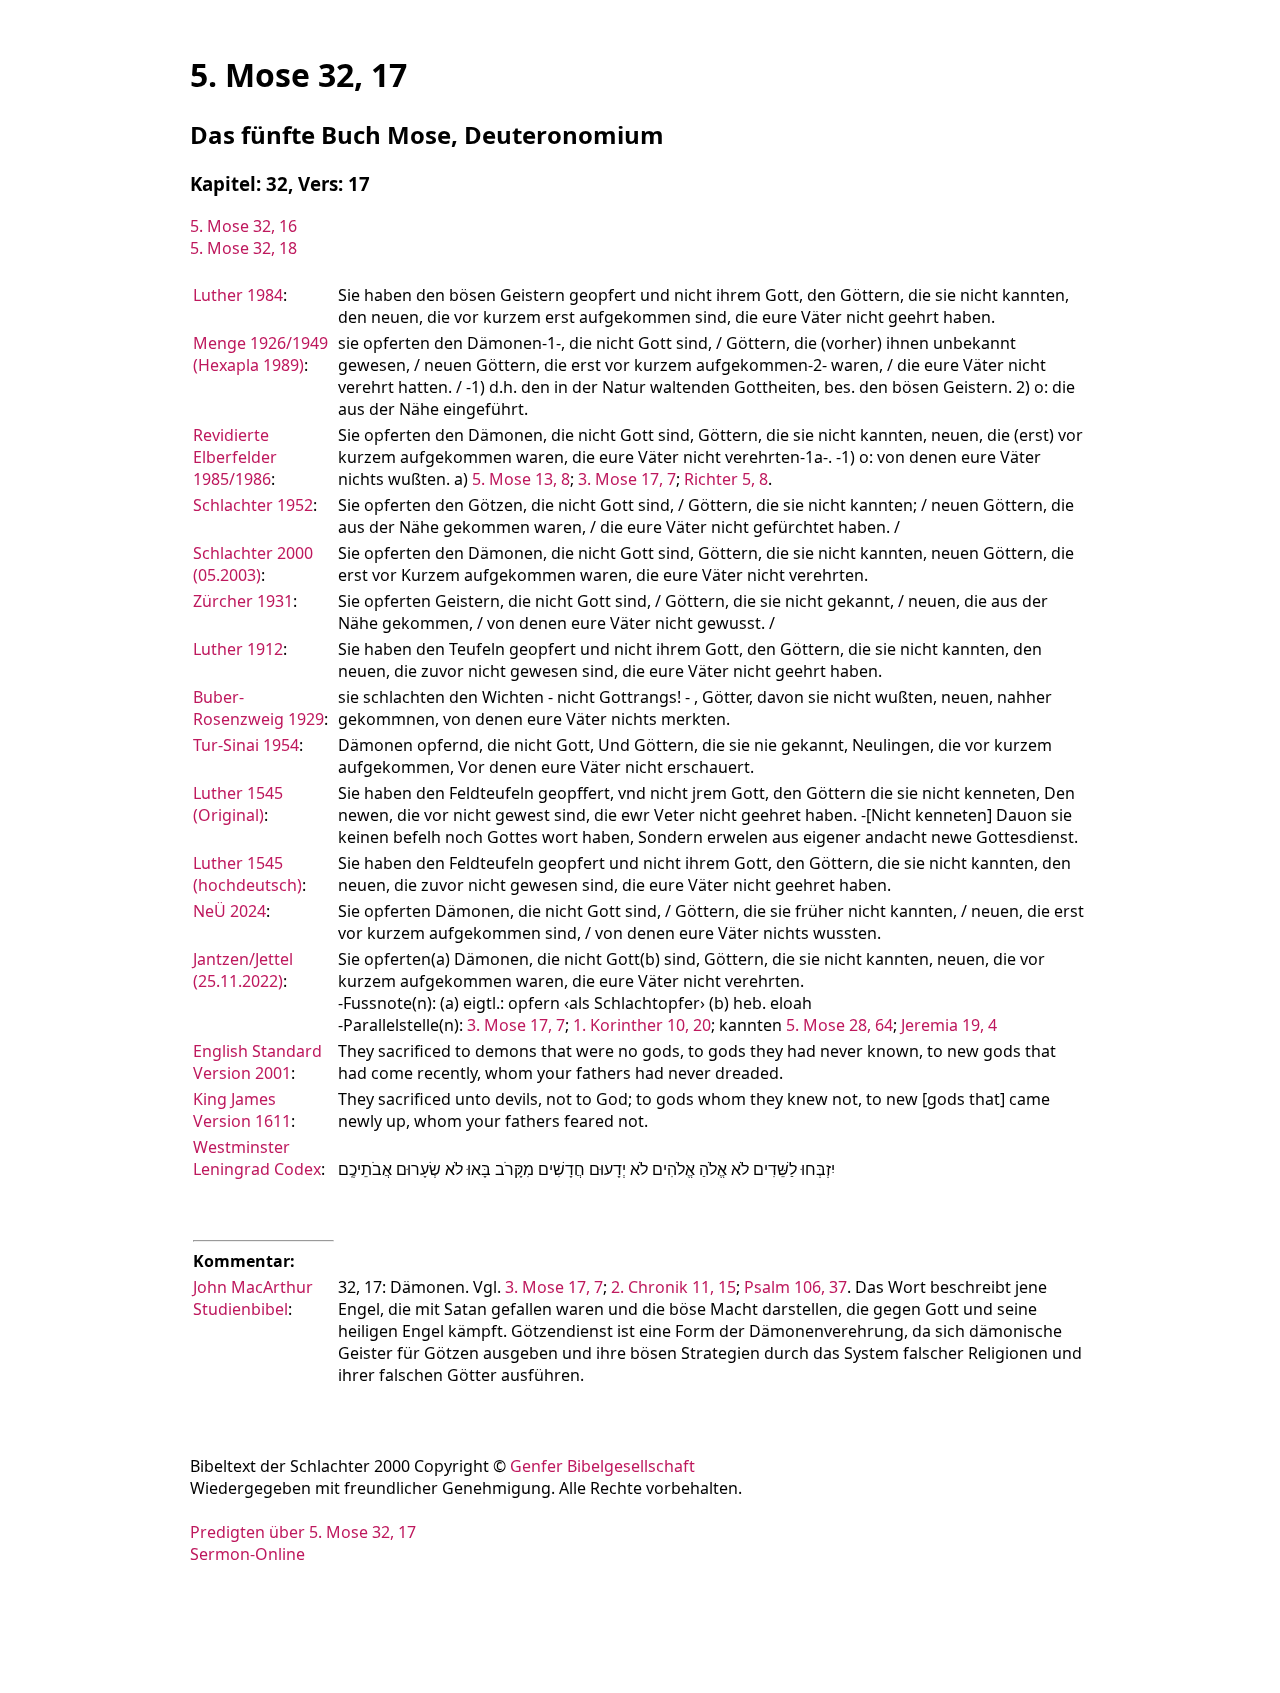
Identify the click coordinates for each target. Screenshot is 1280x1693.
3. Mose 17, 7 (627, 479)
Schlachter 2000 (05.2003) (253, 564)
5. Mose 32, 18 (243, 248)
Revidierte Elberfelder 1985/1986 (235, 457)
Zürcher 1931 (243, 601)
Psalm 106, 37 (795, 1287)
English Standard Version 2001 (257, 1062)
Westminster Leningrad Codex (257, 1158)
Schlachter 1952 (253, 505)
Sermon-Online (247, 1554)
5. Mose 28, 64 (839, 1025)
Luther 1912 (238, 649)
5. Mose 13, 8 (521, 479)
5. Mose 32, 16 (243, 226)
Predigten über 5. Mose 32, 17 (303, 1532)
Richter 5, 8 (726, 479)
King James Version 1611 (242, 1110)
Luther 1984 (238, 295)
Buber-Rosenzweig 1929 (258, 708)
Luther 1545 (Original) (238, 804)
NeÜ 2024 (229, 911)
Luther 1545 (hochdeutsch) (247, 874)
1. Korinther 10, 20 (642, 1025)
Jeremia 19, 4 (949, 1025)
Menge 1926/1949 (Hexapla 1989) (260, 354)
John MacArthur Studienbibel (253, 1298)
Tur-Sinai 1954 (246, 745)
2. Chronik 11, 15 (673, 1287)
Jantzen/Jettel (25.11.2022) (243, 970)
